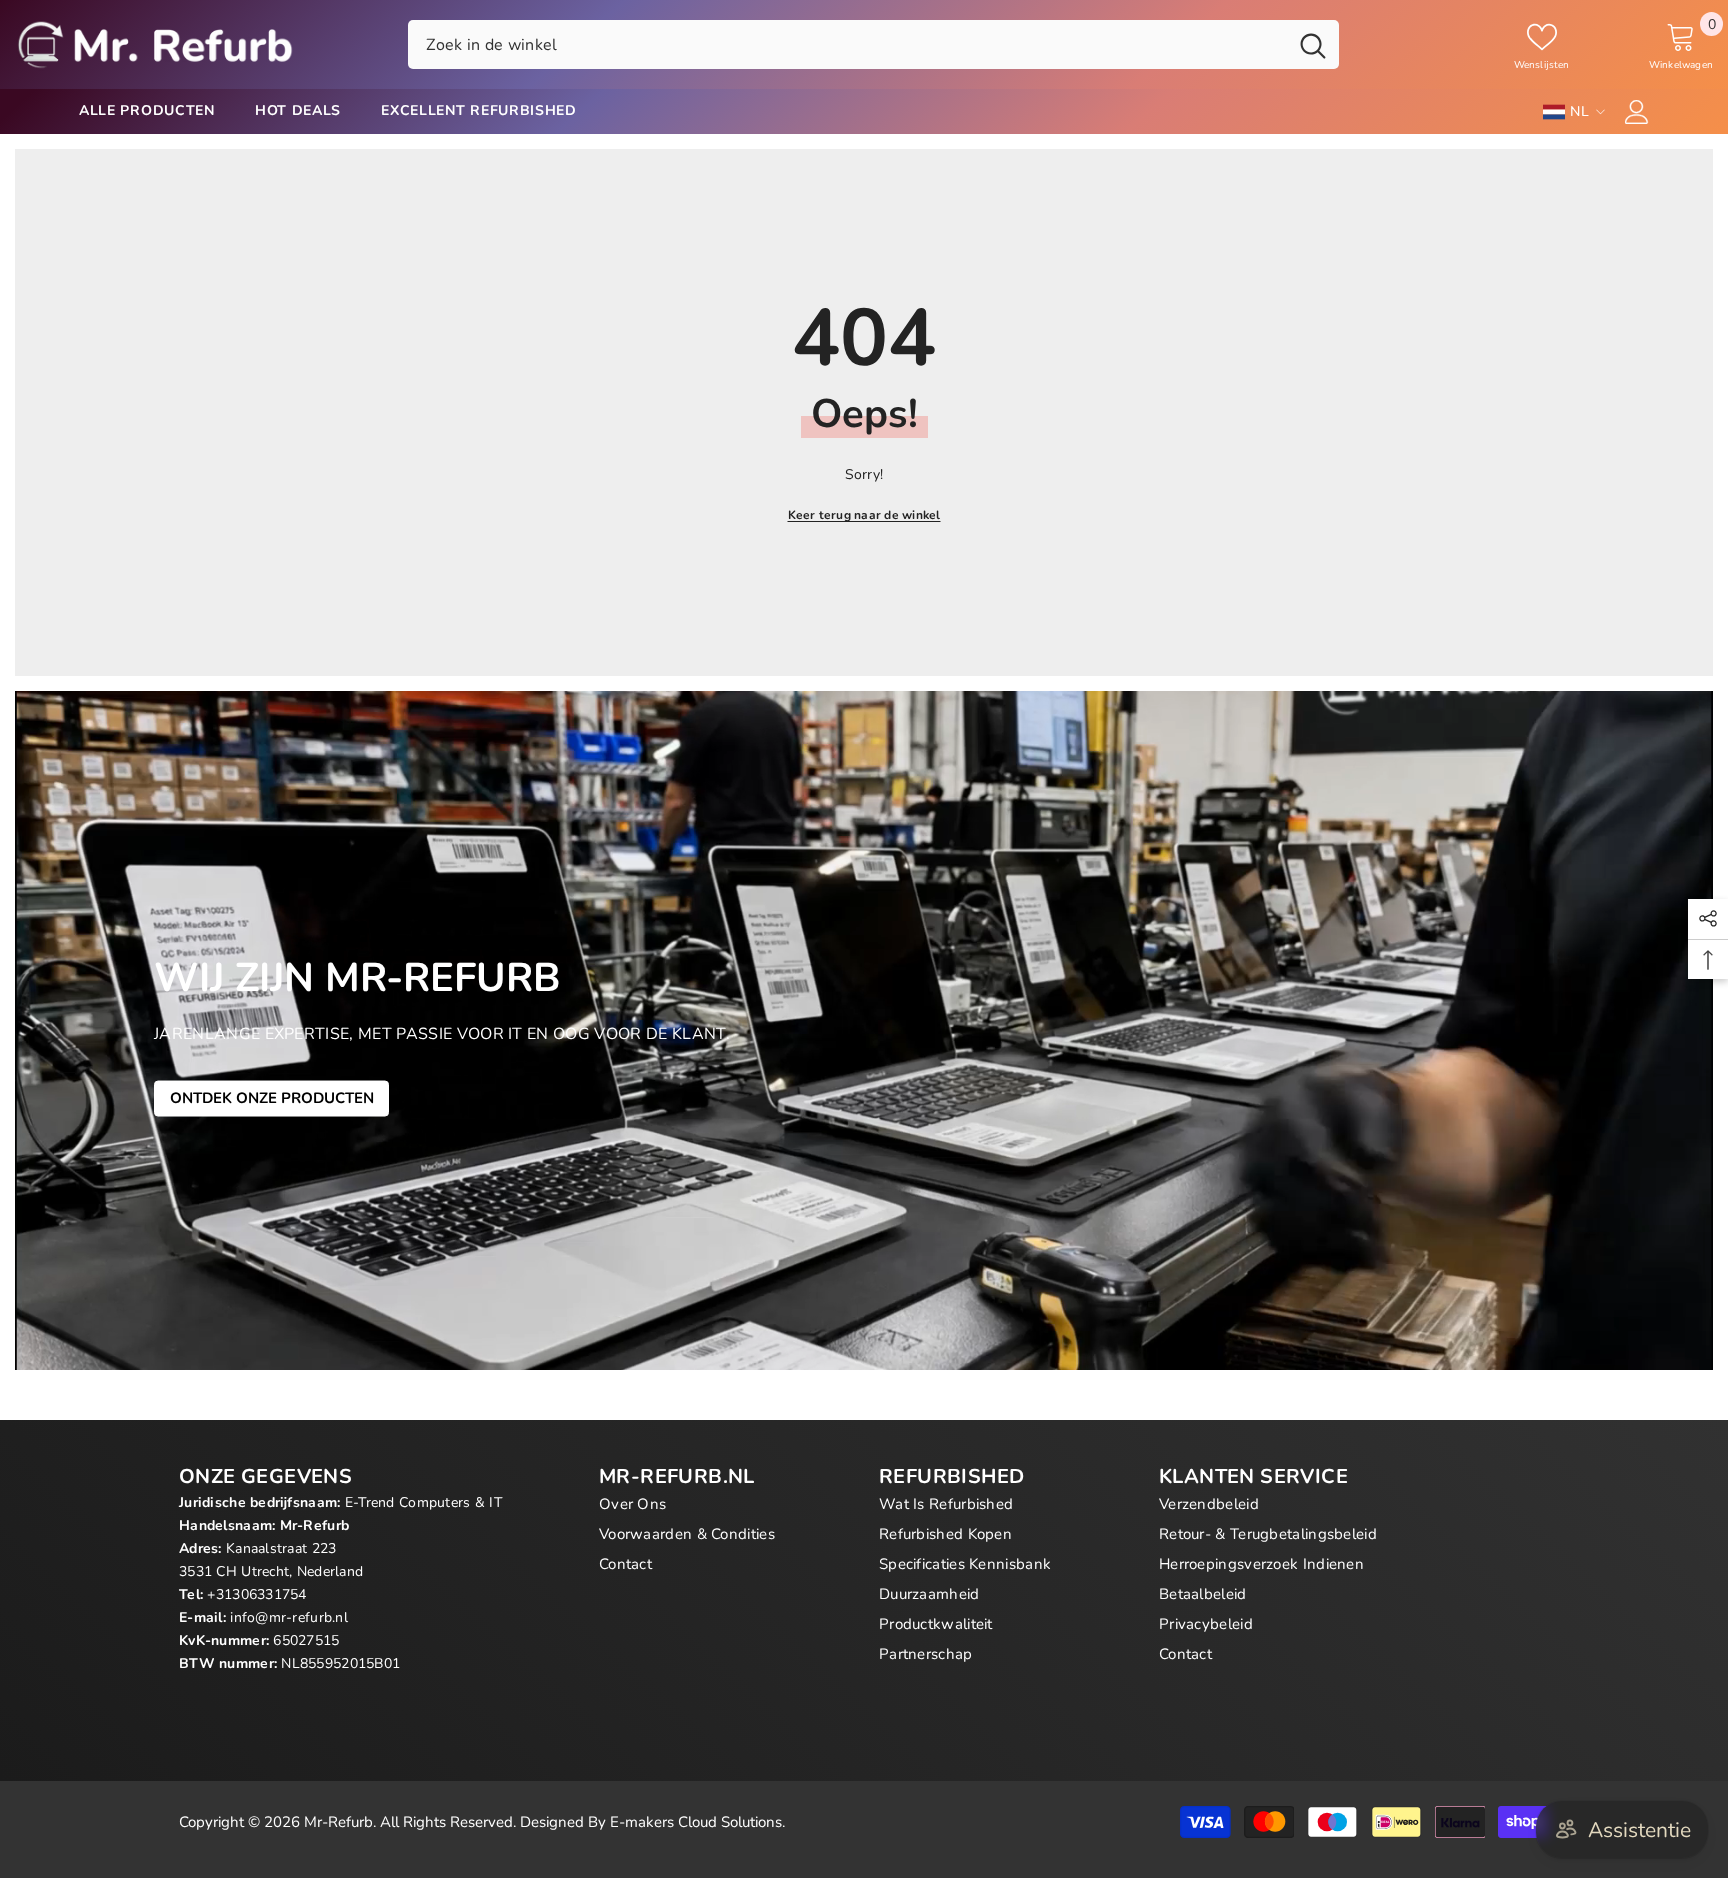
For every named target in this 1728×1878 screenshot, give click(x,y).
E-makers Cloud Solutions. (697, 1822)
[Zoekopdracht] (873, 44)
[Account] (1637, 112)
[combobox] (847, 44)
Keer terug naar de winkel (864, 515)
